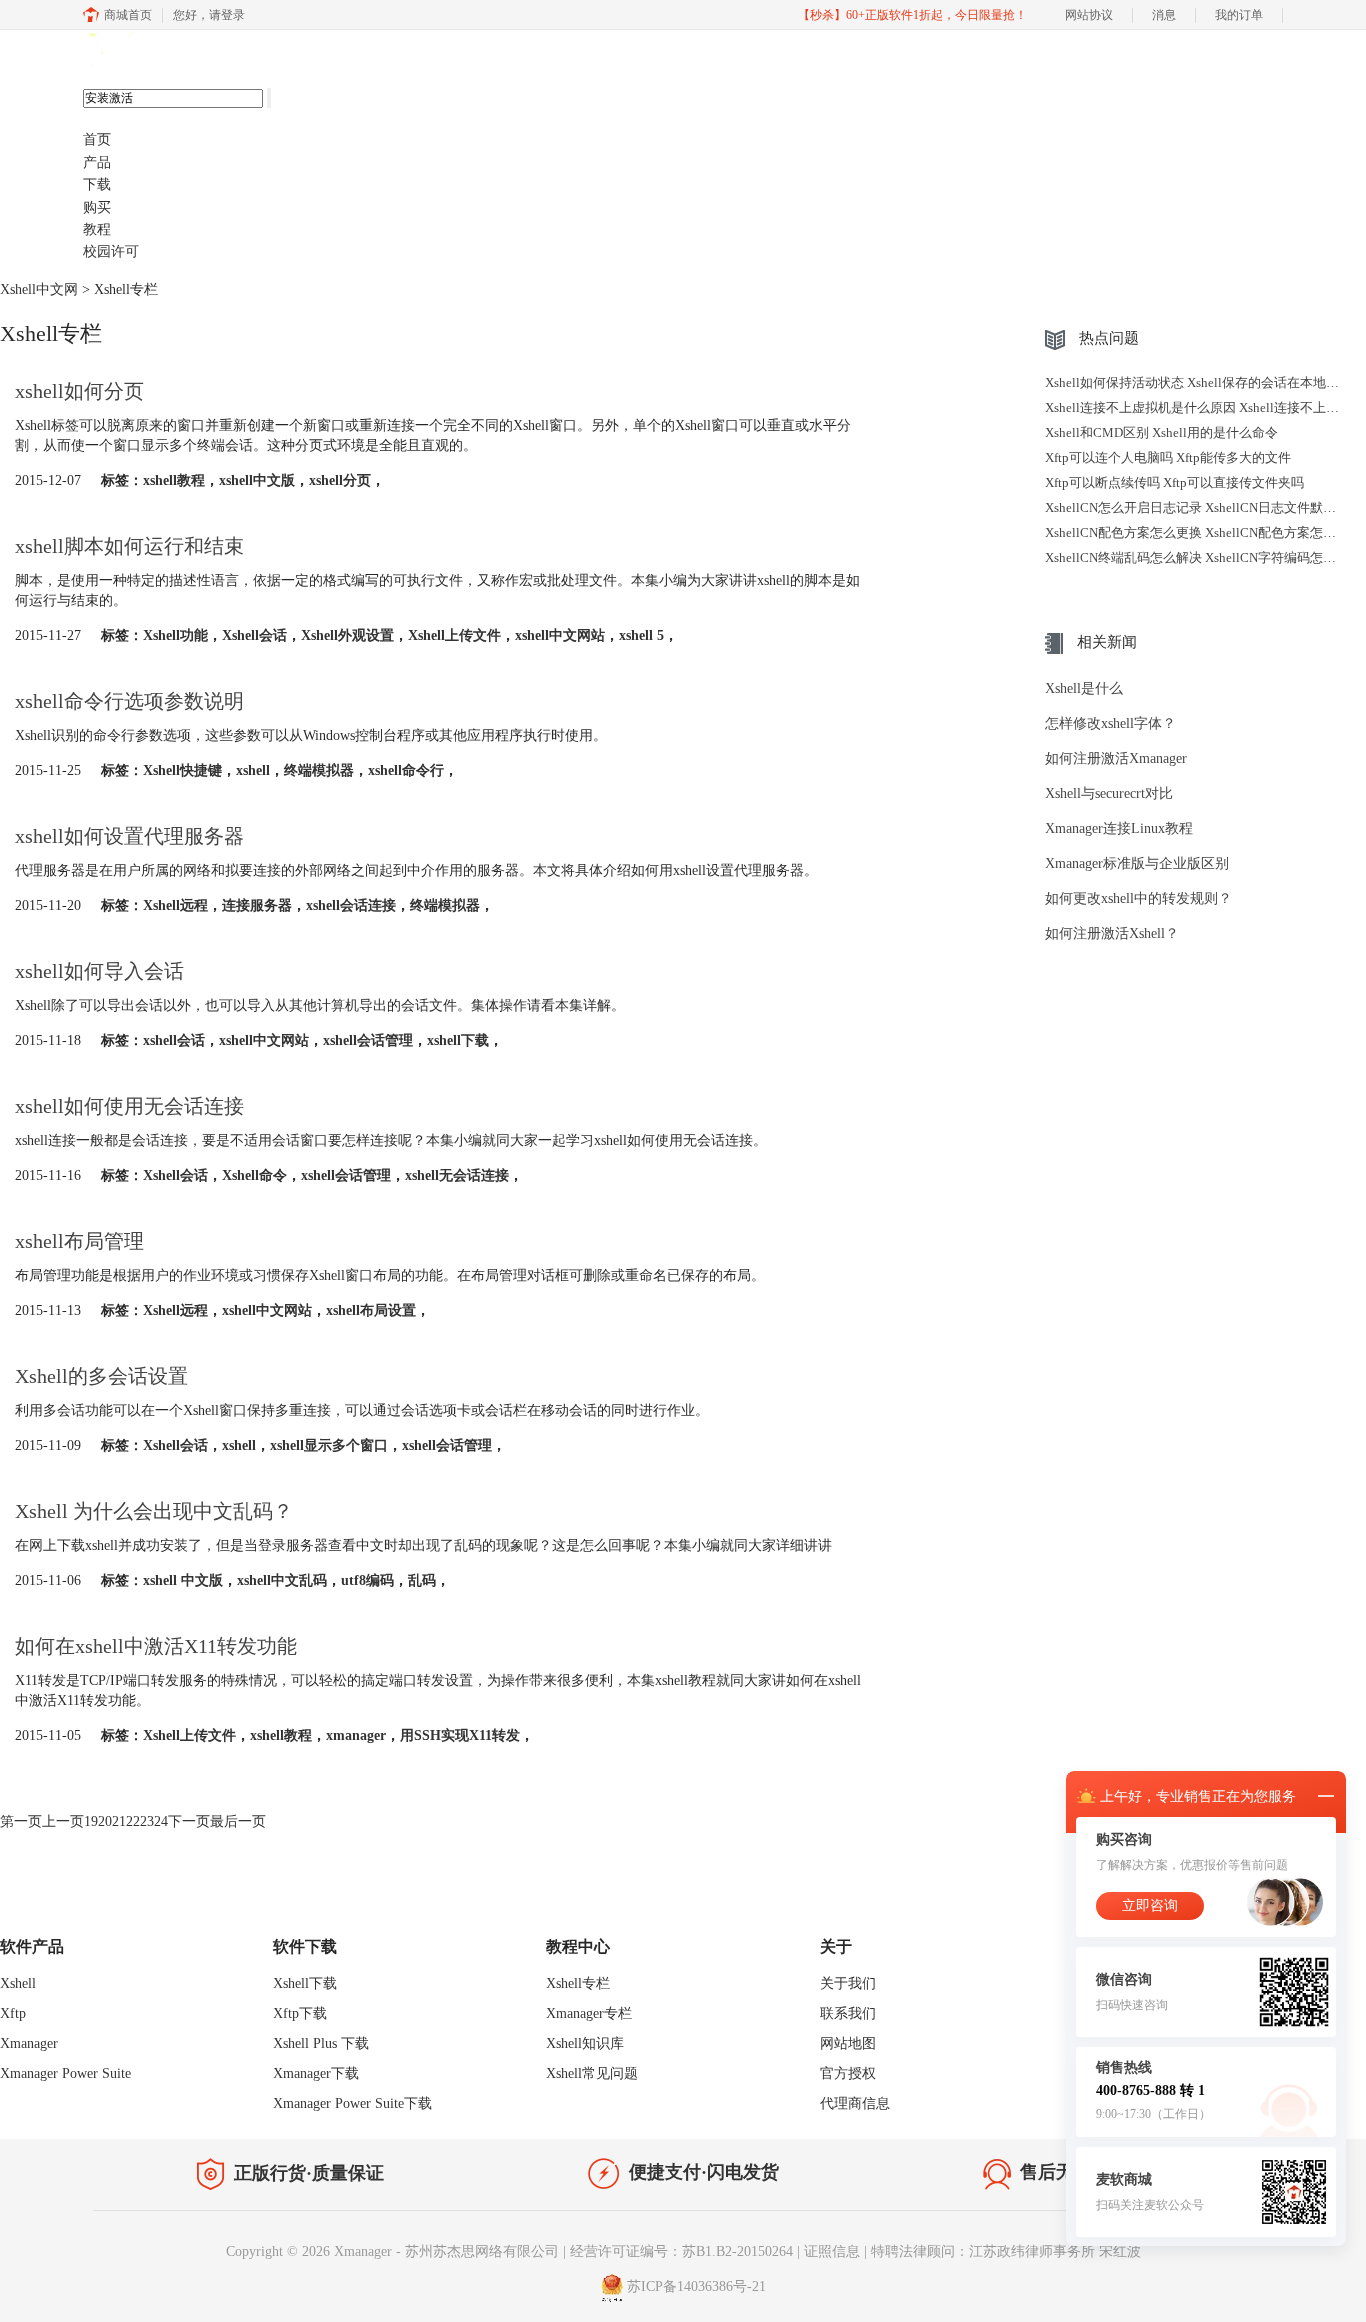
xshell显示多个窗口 (329, 1445)
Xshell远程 (175, 905)
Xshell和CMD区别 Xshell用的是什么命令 (1161, 432)
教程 (97, 229)
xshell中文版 (257, 480)
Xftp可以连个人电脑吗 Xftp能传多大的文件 (1168, 457)
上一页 (63, 1821)
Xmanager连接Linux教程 (1119, 828)
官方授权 (848, 2073)
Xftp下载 (300, 2013)
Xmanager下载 (316, 2073)
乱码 (422, 1580)
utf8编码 (367, 1580)
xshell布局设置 (371, 1310)
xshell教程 (174, 480)
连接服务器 (257, 905)
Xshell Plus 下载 (321, 2043)
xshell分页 (340, 480)
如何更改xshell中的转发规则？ (1138, 898)
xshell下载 (458, 1040)
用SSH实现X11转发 (460, 1735)
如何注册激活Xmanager (1116, 758)
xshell (253, 770)
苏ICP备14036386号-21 (696, 2286)
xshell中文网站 (560, 635)
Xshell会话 (254, 635)
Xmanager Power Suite (65, 2073)
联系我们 (848, 2013)
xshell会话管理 (368, 1040)
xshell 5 (641, 635)
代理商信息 (855, 2103)
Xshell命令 (254, 1175)
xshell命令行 (406, 770)
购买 (97, 207)
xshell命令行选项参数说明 (129, 701)
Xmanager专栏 (589, 2013)
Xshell (18, 1983)
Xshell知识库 (585, 2043)
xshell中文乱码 (282, 1580)
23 (147, 1821)
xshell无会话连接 (457, 1175)
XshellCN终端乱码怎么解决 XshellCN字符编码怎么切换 (1203, 557)
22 (133, 1821)
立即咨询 (1150, 1905)
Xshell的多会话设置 (101, 1376)
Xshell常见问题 (592, 2073)
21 (119, 1821)
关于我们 (848, 1983)
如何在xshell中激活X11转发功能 (156, 1646)
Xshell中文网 (39, 289)
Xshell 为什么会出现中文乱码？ (154, 1511)
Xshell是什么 (1084, 688)
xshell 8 (180, 51)
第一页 (21, 1821)
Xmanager (29, 2043)
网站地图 (848, 2043)
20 (105, 1821)
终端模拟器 (319, 770)
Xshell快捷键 (182, 770)
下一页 (189, 1821)
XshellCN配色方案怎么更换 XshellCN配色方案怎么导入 (1203, 532)
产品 (97, 162)
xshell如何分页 (79, 391)
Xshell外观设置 (347, 635)
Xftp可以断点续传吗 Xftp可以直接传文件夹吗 (1174, 482)
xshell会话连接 (351, 905)
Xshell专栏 (578, 1983)
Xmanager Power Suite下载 (352, 2103)
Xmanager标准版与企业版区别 (1137, 863)
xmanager (356, 1735)
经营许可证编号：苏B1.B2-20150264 (681, 2251)
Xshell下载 (305, 1983)
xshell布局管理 (79, 1241)
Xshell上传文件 (454, 635)
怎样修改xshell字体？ (1110, 723)
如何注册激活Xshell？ (1112, 933)
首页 (97, 139)
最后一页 (238, 1821)
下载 (97, 184)
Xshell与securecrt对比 (1109, 793)
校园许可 (111, 251)
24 (161, 1821)
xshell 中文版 (183, 1580)
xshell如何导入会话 (99, 971)
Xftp (13, 2013)
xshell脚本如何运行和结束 (129, 546)
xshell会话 (174, 1040)
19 (91, 1821)
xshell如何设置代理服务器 (129, 836)
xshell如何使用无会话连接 (129, 1106)
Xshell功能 (175, 635)
